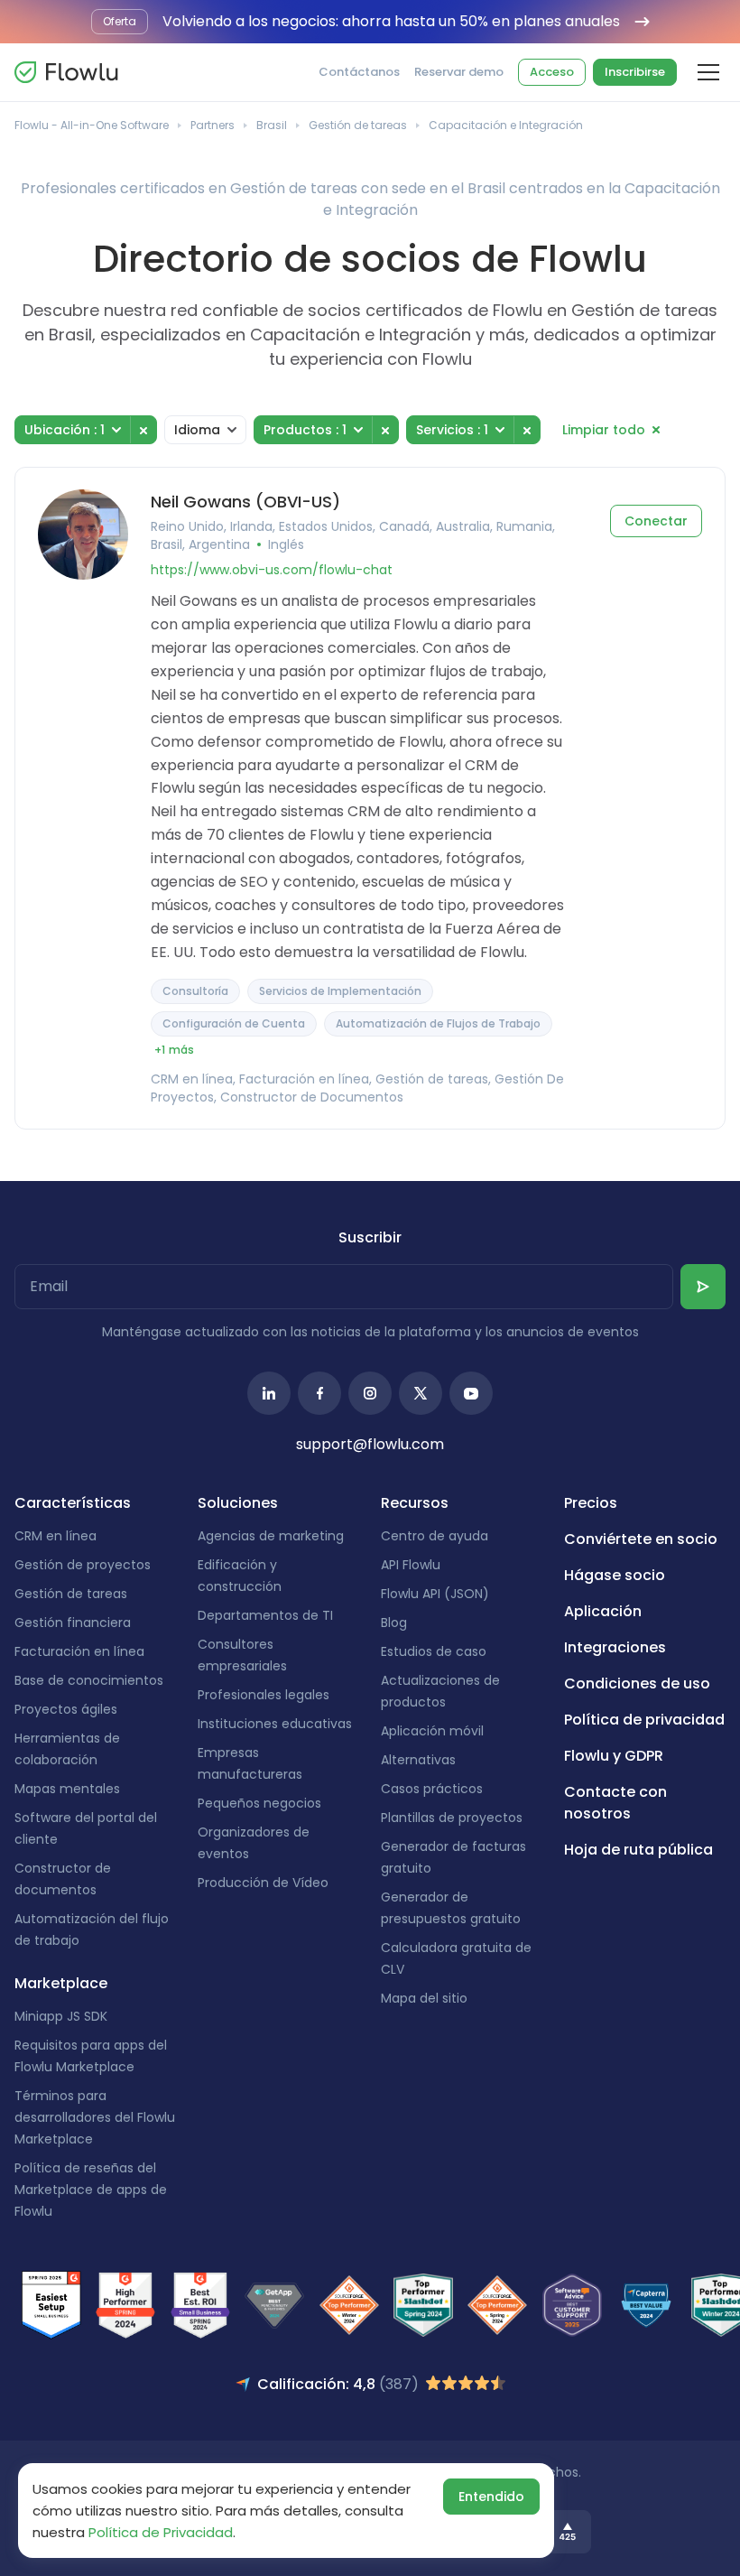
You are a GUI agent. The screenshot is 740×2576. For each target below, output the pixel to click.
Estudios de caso (434, 1651)
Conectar (656, 521)
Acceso (552, 72)
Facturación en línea (79, 1651)
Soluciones (238, 1503)
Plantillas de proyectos (452, 1818)
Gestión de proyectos (83, 1565)
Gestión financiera (73, 1623)
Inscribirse (635, 72)
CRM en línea (55, 1536)
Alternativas (418, 1760)
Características (73, 1503)
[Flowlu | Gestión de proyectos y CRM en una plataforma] (66, 72)
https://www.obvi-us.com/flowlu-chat (272, 570)
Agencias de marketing (271, 1536)
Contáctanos (359, 72)
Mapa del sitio (424, 1998)
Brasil (272, 125)
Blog (394, 1623)
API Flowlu (411, 1565)
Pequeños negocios (259, 1803)
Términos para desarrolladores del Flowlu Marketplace (95, 2117)
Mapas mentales (67, 1789)
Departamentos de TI (265, 1615)
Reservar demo (459, 72)
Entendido (491, 2497)
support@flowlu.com (370, 1444)
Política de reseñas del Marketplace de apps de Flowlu (91, 2190)
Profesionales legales (264, 1695)
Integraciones (615, 1647)
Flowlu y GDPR (614, 1756)
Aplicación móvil (432, 1731)
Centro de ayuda (435, 1536)
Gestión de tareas (358, 125)
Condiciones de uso (637, 1683)
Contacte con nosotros (615, 1803)
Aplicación (603, 1611)
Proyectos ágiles (66, 1709)
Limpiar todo (604, 430)
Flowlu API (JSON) (435, 1594)
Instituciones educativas (275, 1724)
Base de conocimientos (89, 1680)
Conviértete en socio (641, 1539)
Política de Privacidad (161, 2532)
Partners (213, 125)
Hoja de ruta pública (638, 1850)
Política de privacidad (644, 1720)
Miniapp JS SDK (61, 2016)
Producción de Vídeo (263, 1883)
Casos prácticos (432, 1789)
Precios (591, 1503)
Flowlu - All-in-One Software (92, 125)
